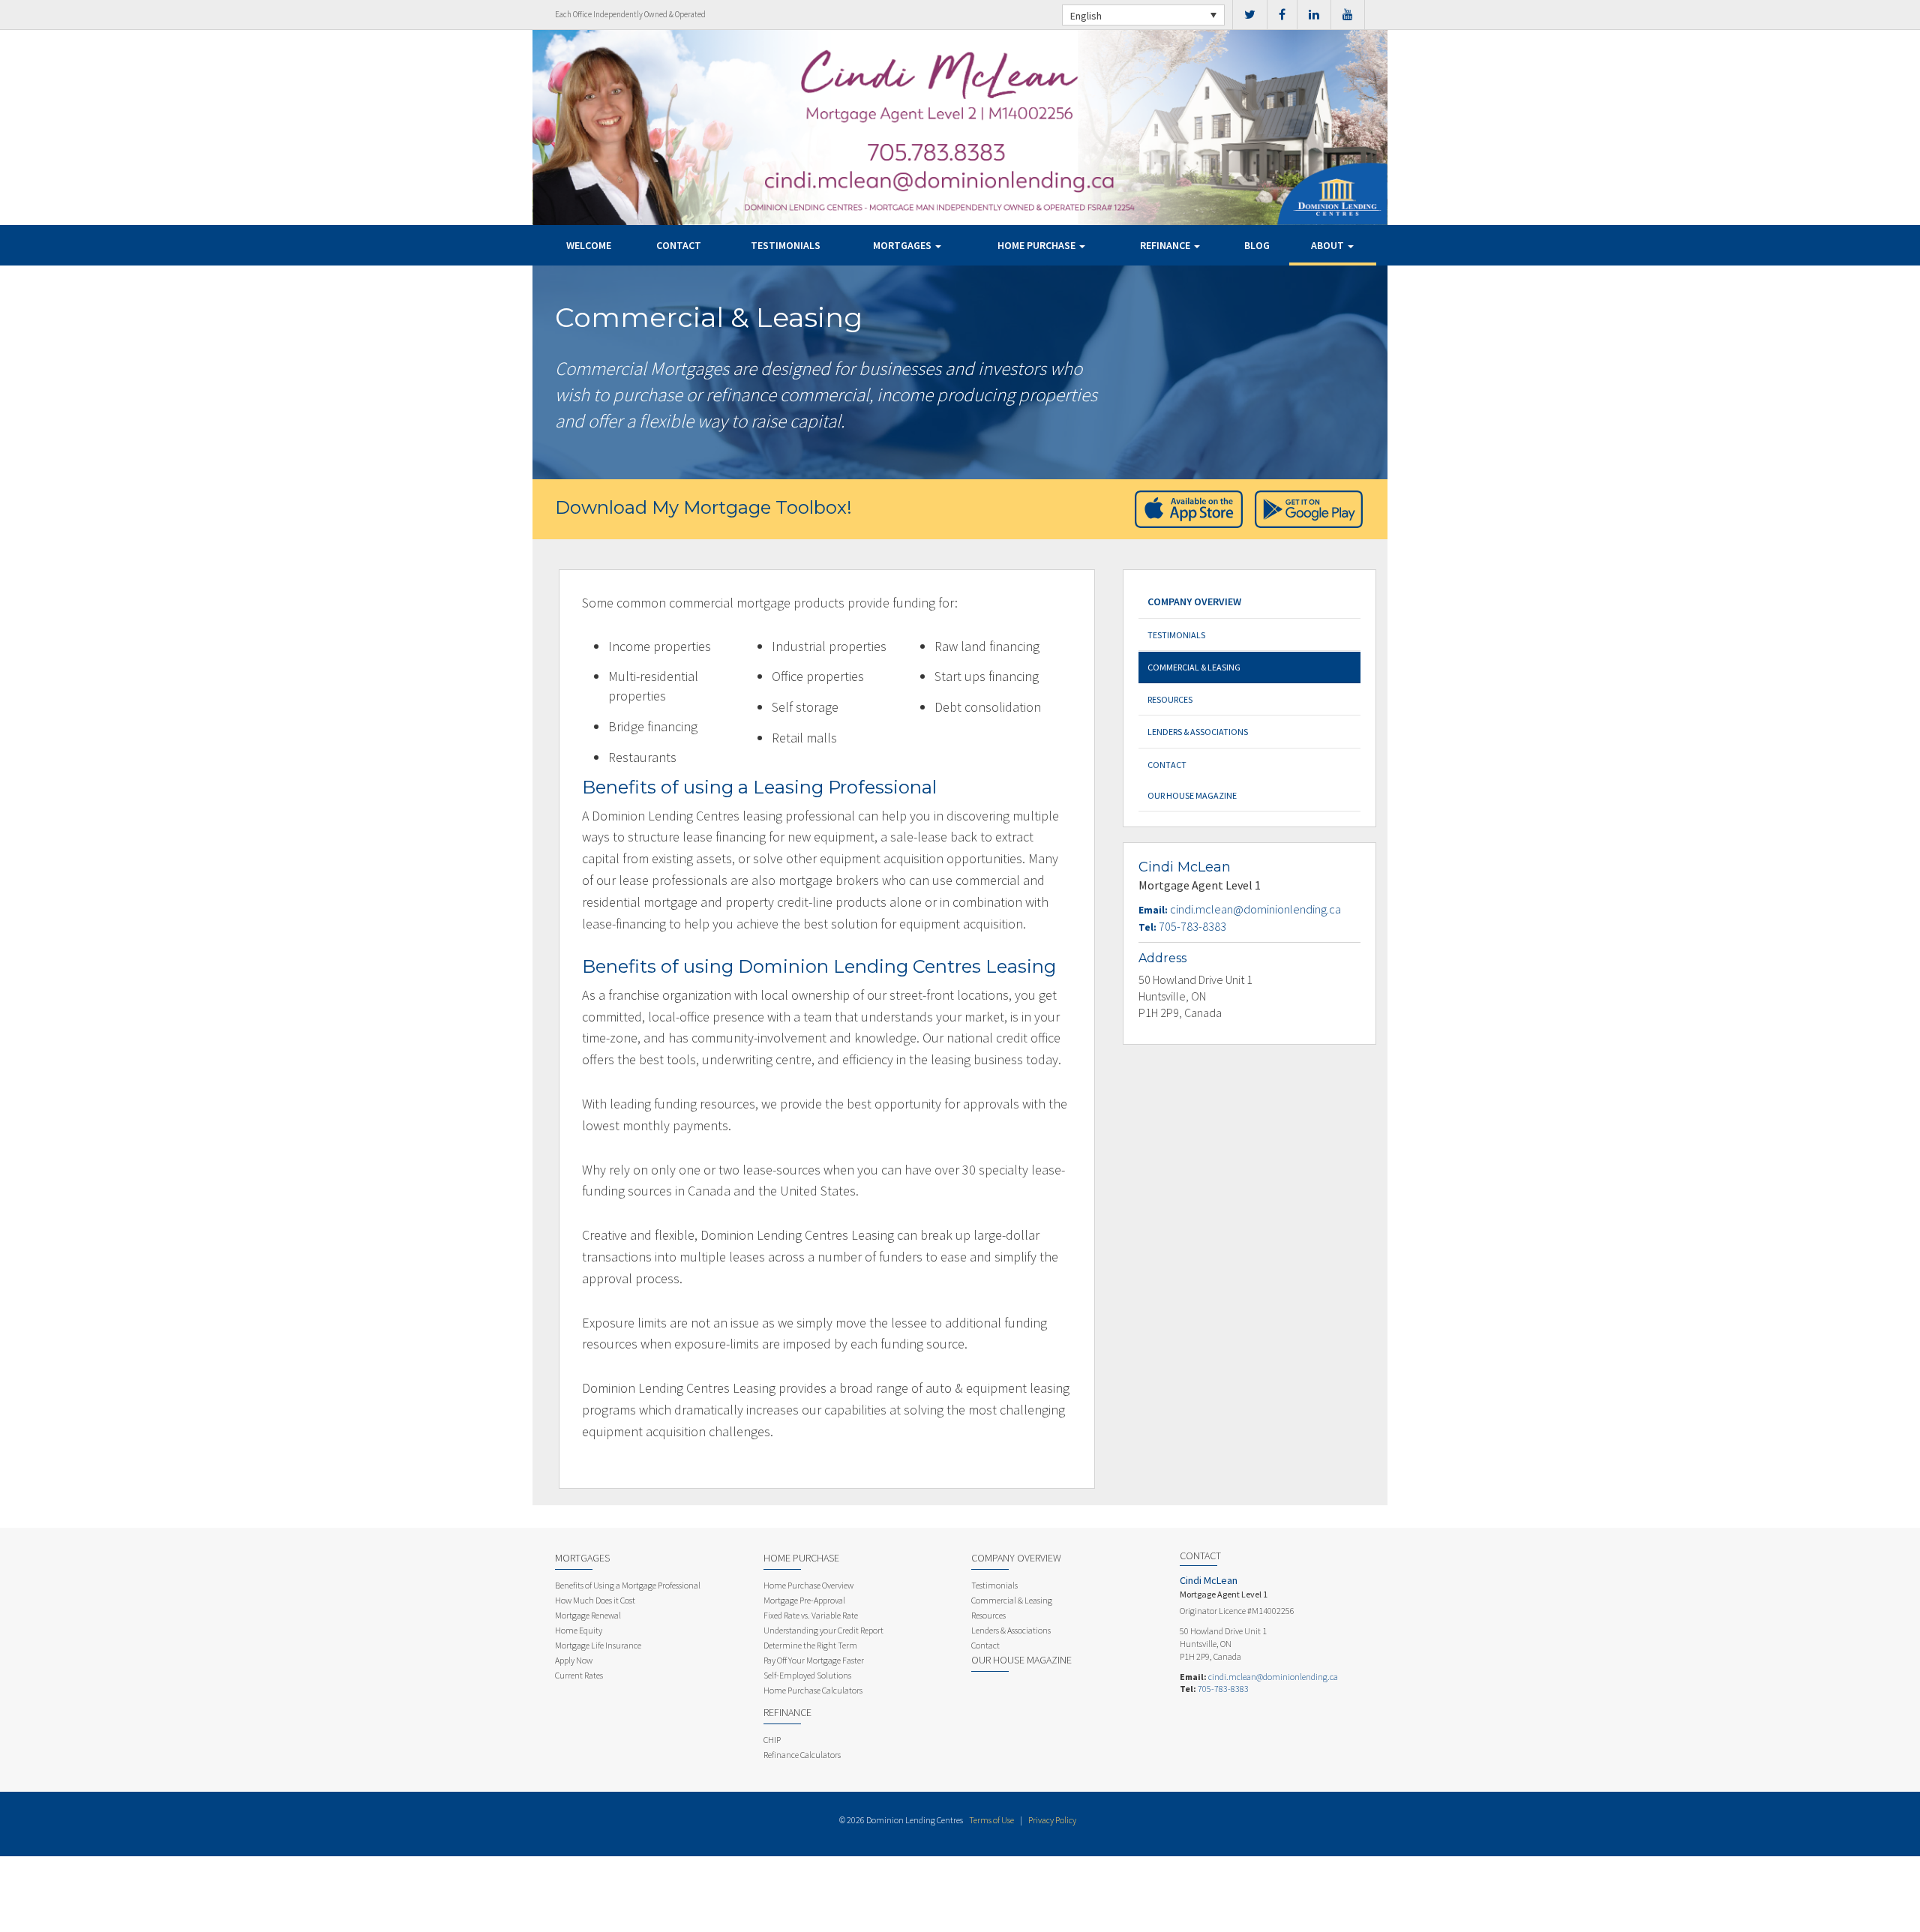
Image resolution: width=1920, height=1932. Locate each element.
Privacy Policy (1052, 1820)
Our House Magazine (1192, 795)
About (1329, 245)
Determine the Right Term (810, 1645)
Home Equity (579, 1630)
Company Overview (1194, 601)
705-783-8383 (1192, 926)
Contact (679, 245)
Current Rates (579, 1675)
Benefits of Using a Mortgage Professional (628, 1585)
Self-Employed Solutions (807, 1675)
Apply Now (574, 1660)
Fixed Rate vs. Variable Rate (811, 1615)
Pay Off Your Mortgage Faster (814, 1660)
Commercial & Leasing (1194, 667)
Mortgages (903, 245)
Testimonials (786, 245)
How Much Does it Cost (595, 1600)
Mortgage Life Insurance (598, 1645)
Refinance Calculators (802, 1755)
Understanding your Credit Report (823, 1630)
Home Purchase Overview (808, 1585)
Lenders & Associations (1198, 732)
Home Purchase (1038, 245)
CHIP (772, 1740)
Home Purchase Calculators (813, 1690)
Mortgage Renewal (588, 1615)
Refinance (1166, 245)
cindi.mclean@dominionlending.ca (1255, 909)
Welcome (589, 245)
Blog (1257, 245)
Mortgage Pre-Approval (804, 1600)
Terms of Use (991, 1820)
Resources (1170, 699)
